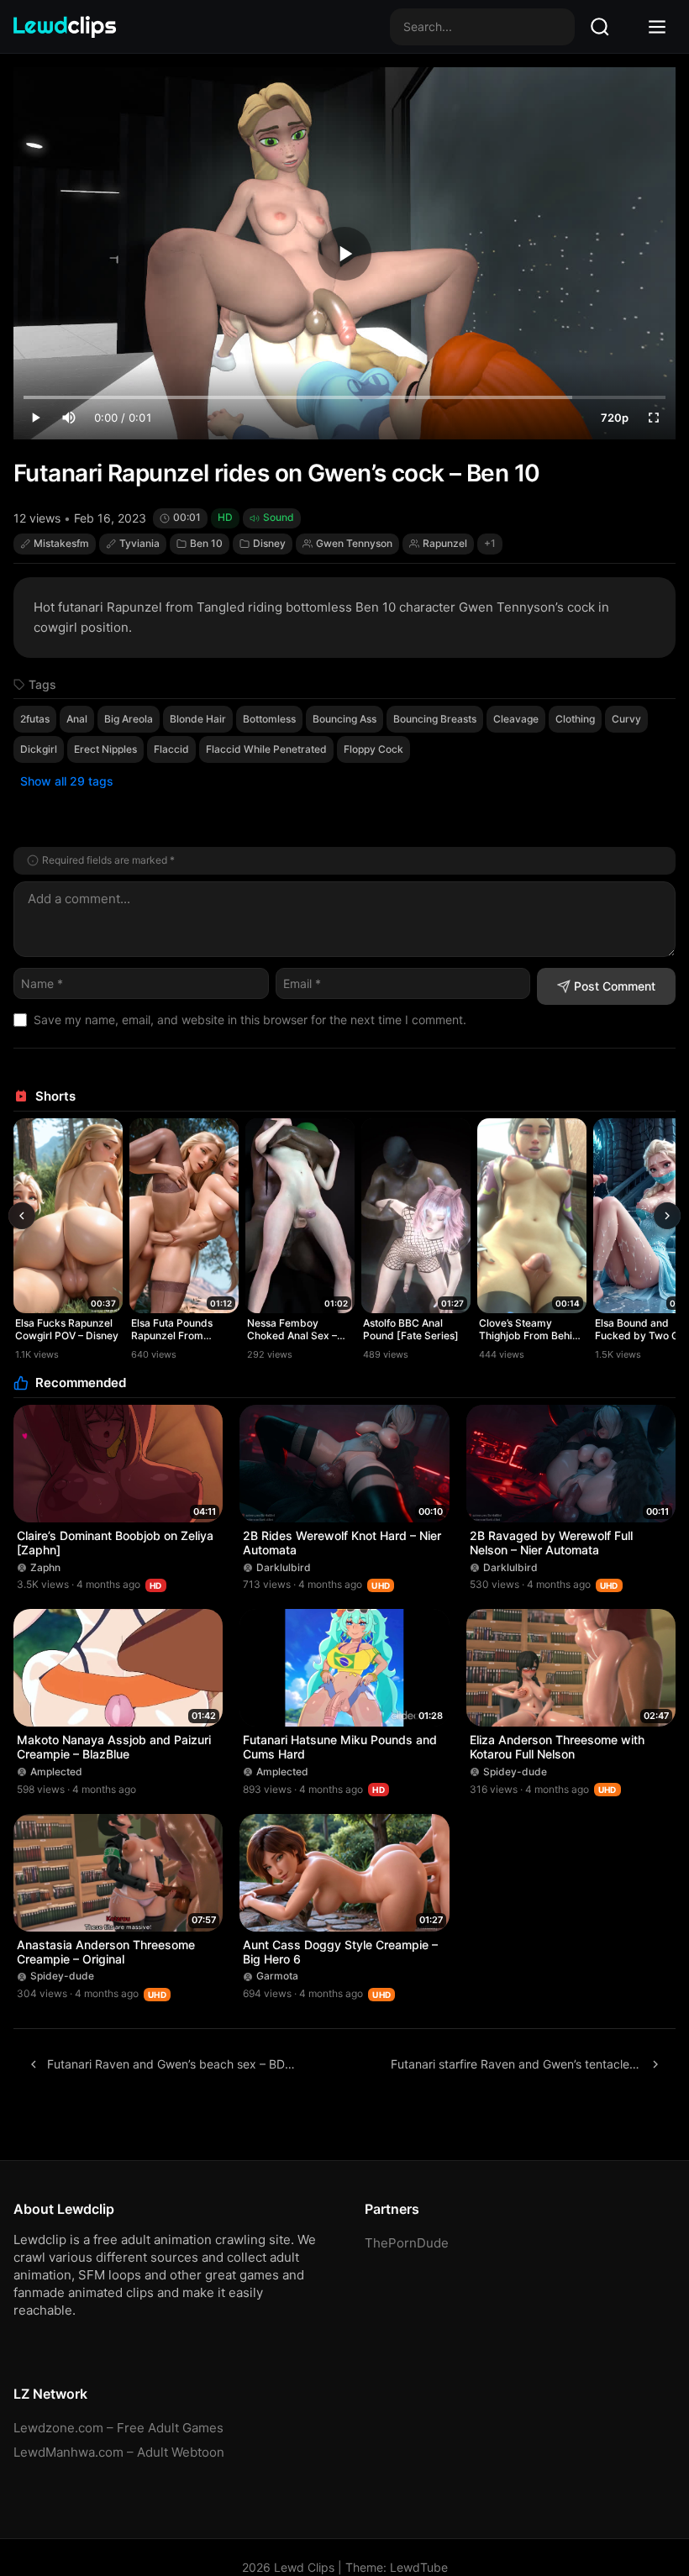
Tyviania (139, 543)
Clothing (575, 719)
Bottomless (269, 719)
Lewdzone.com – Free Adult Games (118, 2428)
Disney (269, 543)
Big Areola (129, 719)
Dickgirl (39, 749)
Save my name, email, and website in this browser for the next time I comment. (250, 1020)
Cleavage (516, 719)
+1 (490, 543)
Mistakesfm (61, 543)
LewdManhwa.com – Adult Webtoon (119, 2452)
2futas (35, 719)
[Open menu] (657, 27)
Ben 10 (206, 543)
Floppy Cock (373, 749)
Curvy (626, 719)
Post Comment (615, 986)
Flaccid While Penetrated (266, 749)
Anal (77, 719)
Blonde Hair (198, 719)
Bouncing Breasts (435, 719)
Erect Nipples (105, 749)
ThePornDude (407, 2243)
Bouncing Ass (344, 719)
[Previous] (22, 1216)
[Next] (667, 1216)
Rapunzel (445, 543)
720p (615, 418)
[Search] (600, 27)
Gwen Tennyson (354, 543)
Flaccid (171, 749)
